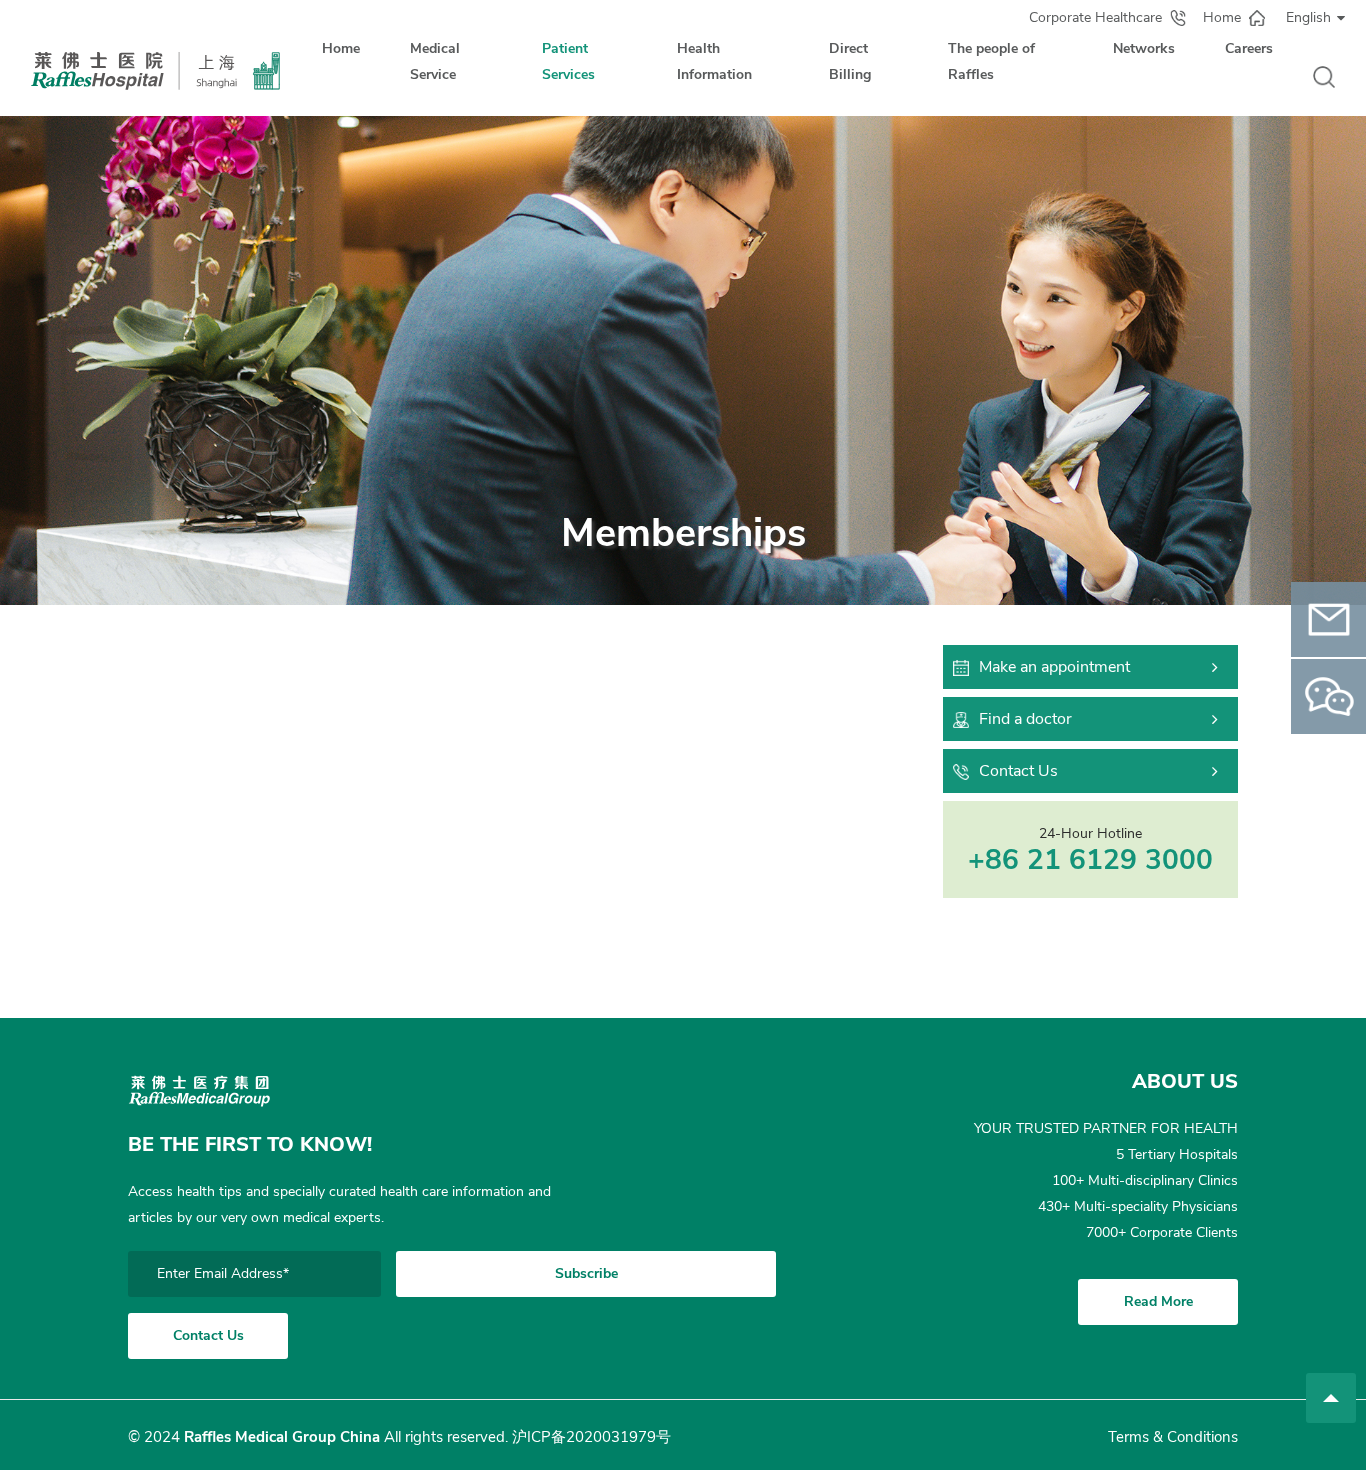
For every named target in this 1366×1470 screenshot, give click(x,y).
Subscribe (586, 1273)
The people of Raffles (991, 61)
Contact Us (1018, 771)
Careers (1249, 48)
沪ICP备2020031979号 (591, 1437)
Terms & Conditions (1173, 1437)
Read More (1158, 1301)
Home (341, 48)
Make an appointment (1054, 667)
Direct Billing (850, 61)
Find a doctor (1025, 719)
